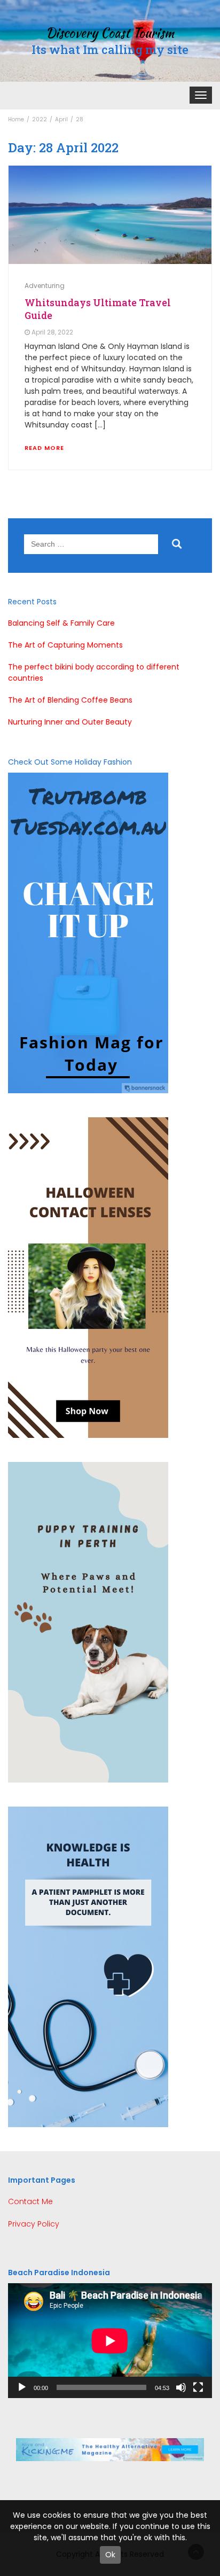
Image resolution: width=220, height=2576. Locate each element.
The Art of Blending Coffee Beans (70, 700)
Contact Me (30, 2201)
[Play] (22, 2387)
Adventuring (45, 286)
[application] (110, 2341)
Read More (44, 448)
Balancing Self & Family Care (61, 623)
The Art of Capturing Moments (65, 645)
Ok (110, 2555)
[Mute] (181, 2387)
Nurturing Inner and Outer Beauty (70, 722)
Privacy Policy (34, 2224)
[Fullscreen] (198, 2387)
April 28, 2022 (52, 332)
